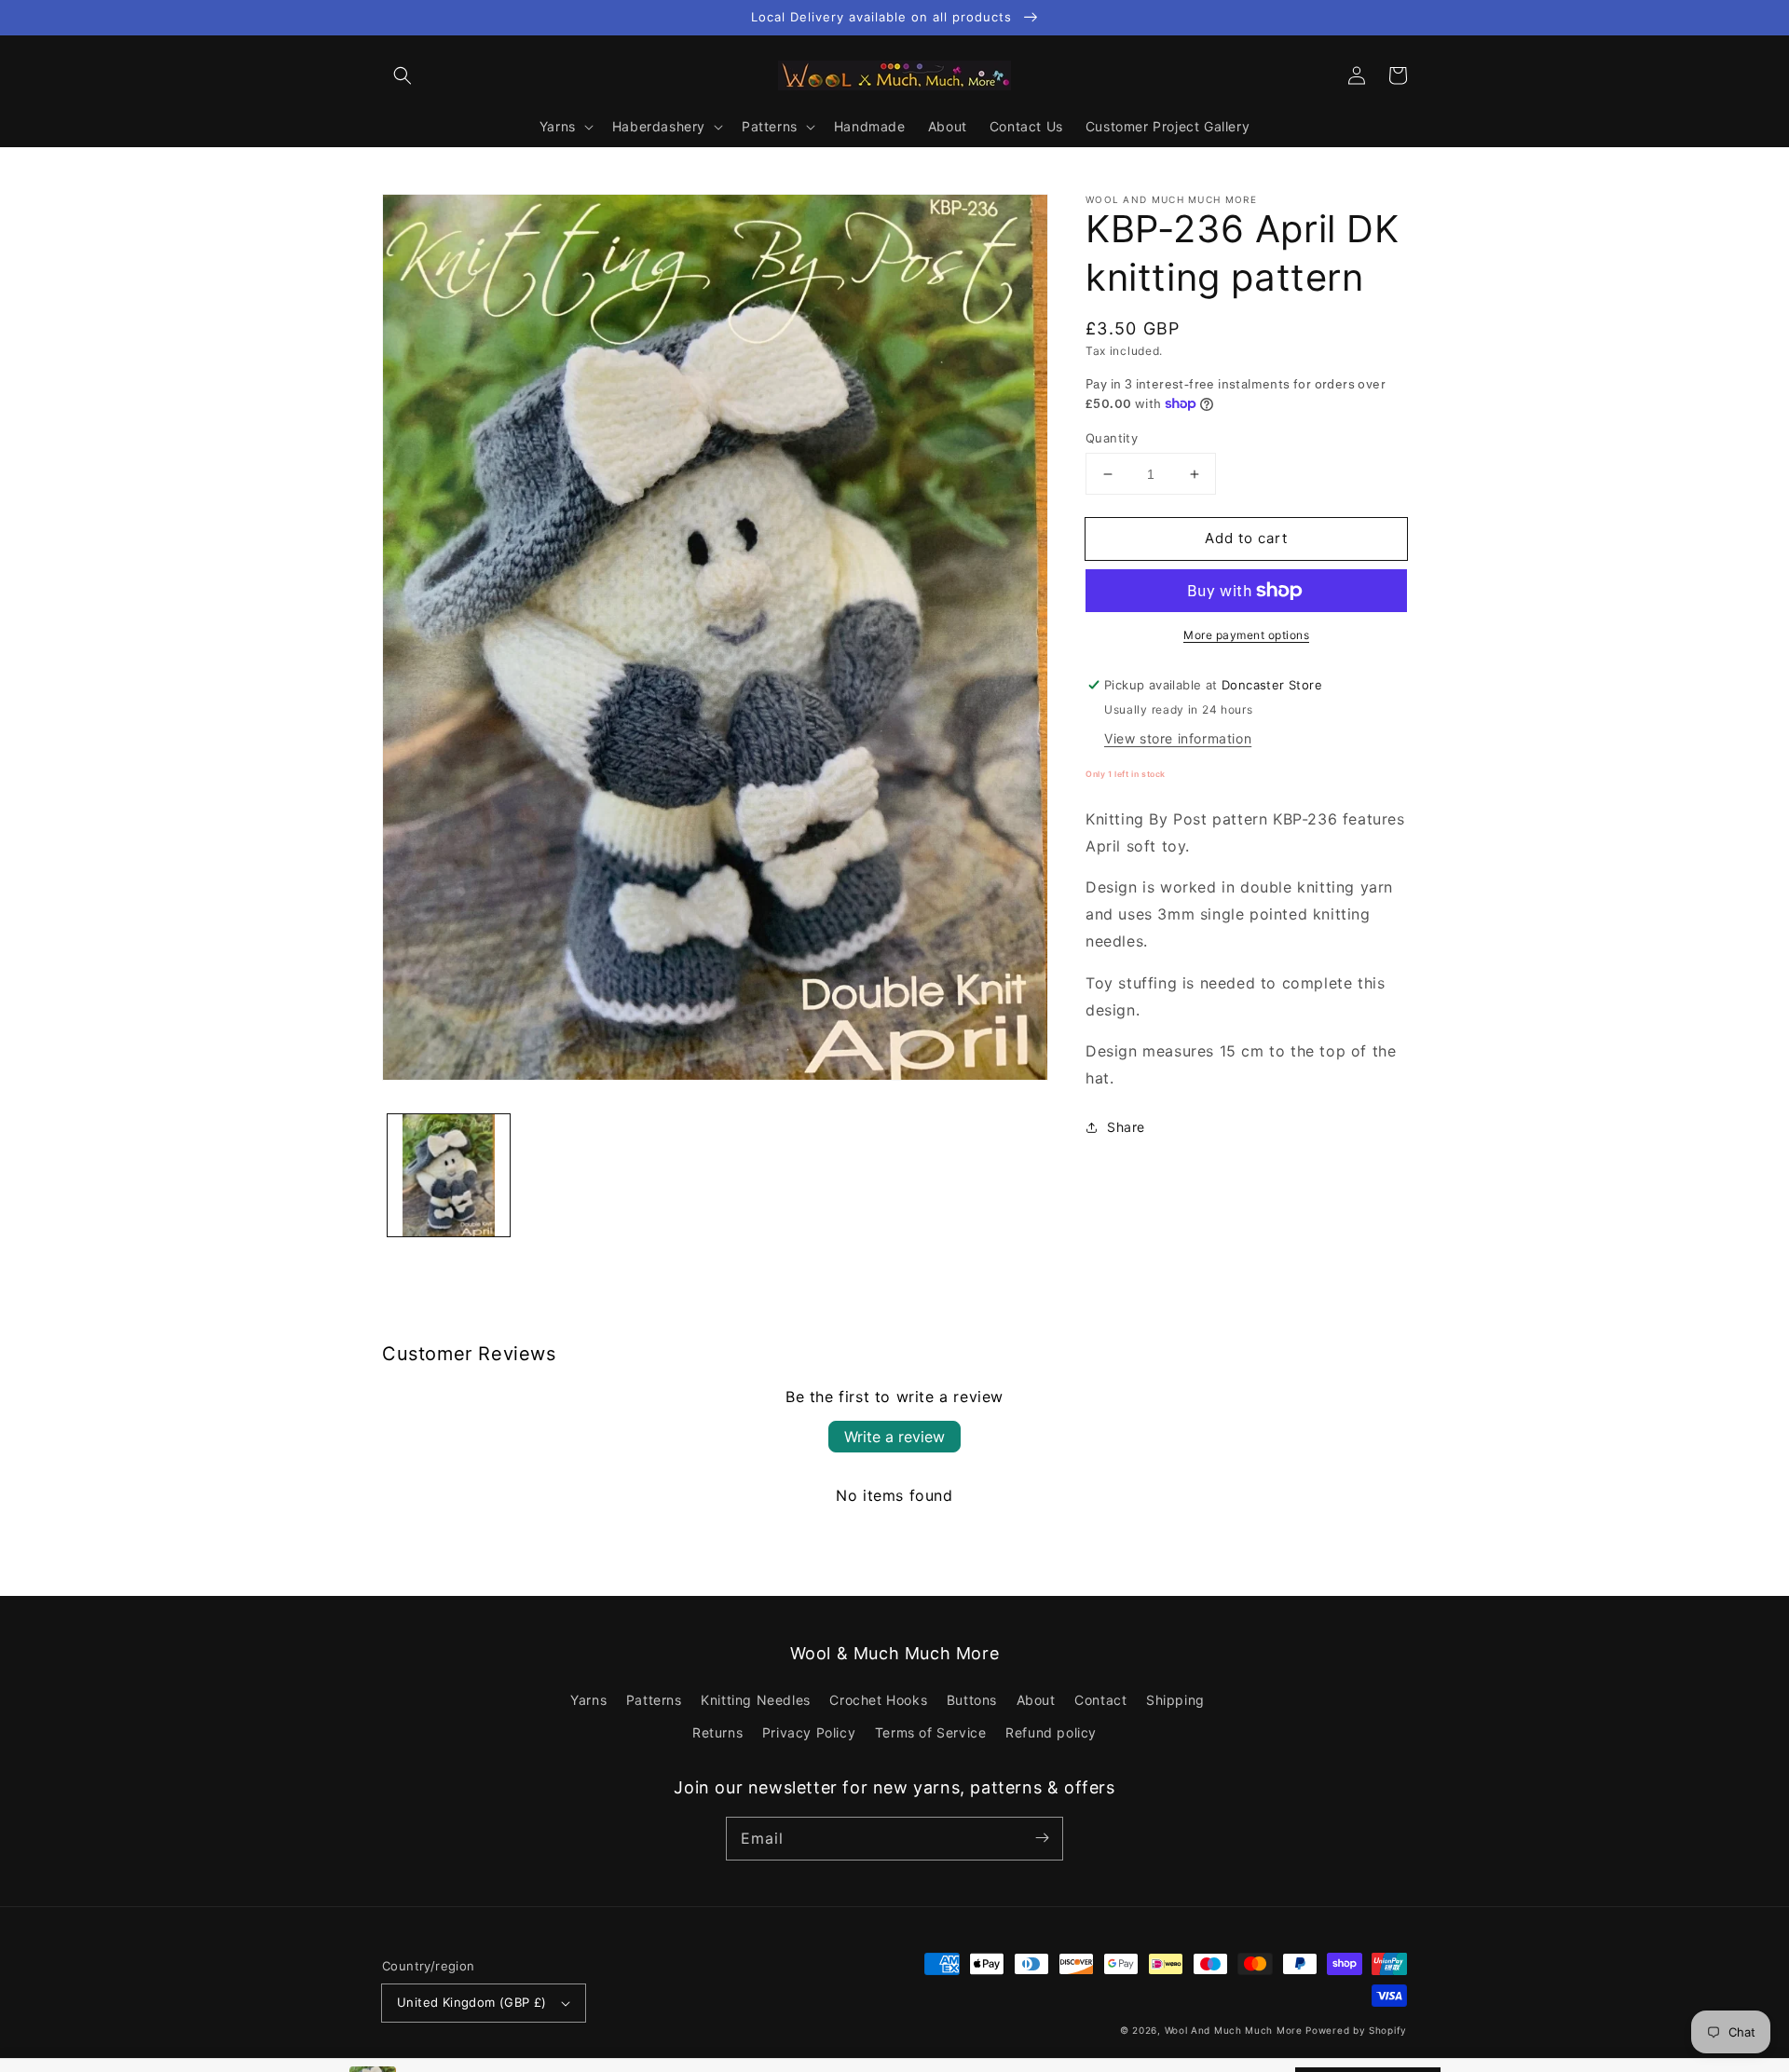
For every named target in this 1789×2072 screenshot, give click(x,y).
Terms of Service (931, 1732)
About (1036, 1700)
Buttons (972, 1700)
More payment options (1246, 635)
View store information (1178, 738)
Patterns (654, 1700)
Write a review (894, 1437)
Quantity (1112, 438)
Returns (717, 1732)
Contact (1100, 1700)
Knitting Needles (756, 1700)
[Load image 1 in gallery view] (449, 1175)
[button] (403, 75)
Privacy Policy (809, 1732)
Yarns (588, 1700)
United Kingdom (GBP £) (472, 2002)
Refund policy (1051, 1732)
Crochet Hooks (878, 1700)
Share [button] (1126, 1127)
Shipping (1175, 1700)
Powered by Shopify (1356, 2030)
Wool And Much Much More (1234, 2030)
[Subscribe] (1042, 1838)
